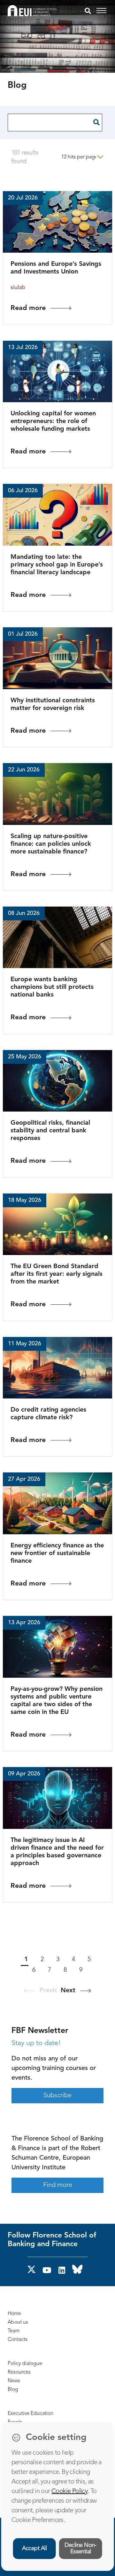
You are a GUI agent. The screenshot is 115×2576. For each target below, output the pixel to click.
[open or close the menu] (102, 11)
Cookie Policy (69, 2491)
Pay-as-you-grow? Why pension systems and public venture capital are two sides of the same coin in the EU (57, 1701)
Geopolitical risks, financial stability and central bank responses (50, 1131)
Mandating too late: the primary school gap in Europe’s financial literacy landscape (57, 565)
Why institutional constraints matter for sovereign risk (53, 705)
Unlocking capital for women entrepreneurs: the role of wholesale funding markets (53, 421)
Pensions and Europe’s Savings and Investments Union (56, 268)
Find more (58, 2185)
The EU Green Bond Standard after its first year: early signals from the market (57, 1274)
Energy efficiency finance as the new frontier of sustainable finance (57, 1553)
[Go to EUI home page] (32, 11)
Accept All (34, 2548)
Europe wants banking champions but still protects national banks (52, 987)
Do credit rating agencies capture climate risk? (48, 1414)
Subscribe (57, 2096)
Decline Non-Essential (80, 2549)
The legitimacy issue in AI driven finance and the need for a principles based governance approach (57, 1852)
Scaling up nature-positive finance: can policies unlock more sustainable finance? (51, 844)
